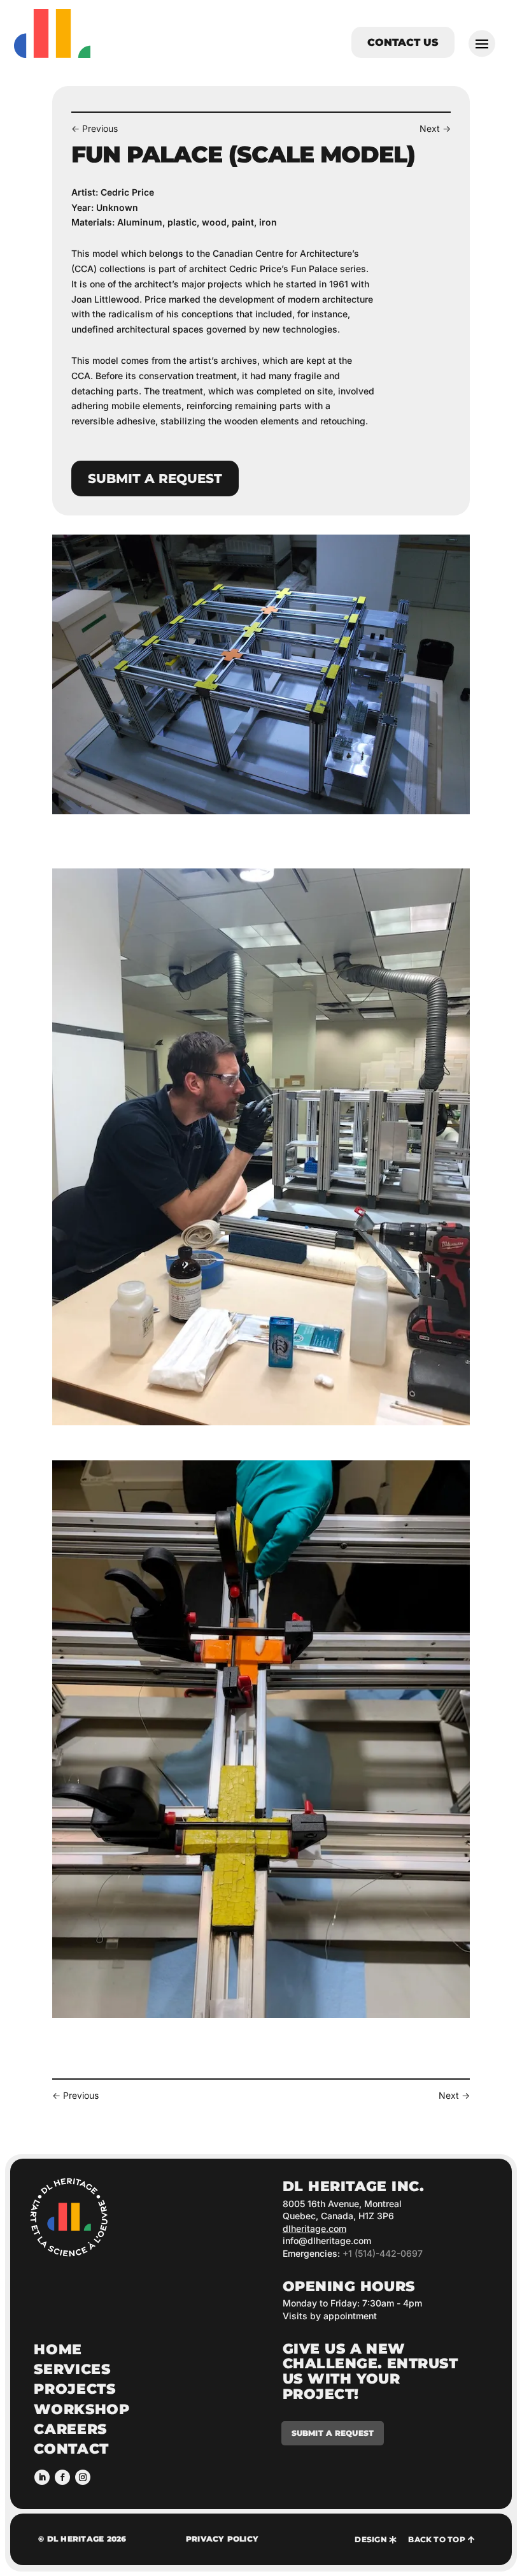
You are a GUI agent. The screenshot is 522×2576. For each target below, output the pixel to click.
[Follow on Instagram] (83, 2477)
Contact (71, 2449)
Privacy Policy (222, 2539)
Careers (70, 2429)
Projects (74, 2389)
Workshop (81, 2409)
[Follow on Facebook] (62, 2477)
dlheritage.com (314, 2228)
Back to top (437, 2539)
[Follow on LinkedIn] (42, 2477)
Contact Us (403, 42)
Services (72, 2369)
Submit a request (155, 479)
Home (58, 2349)
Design (370, 2539)
